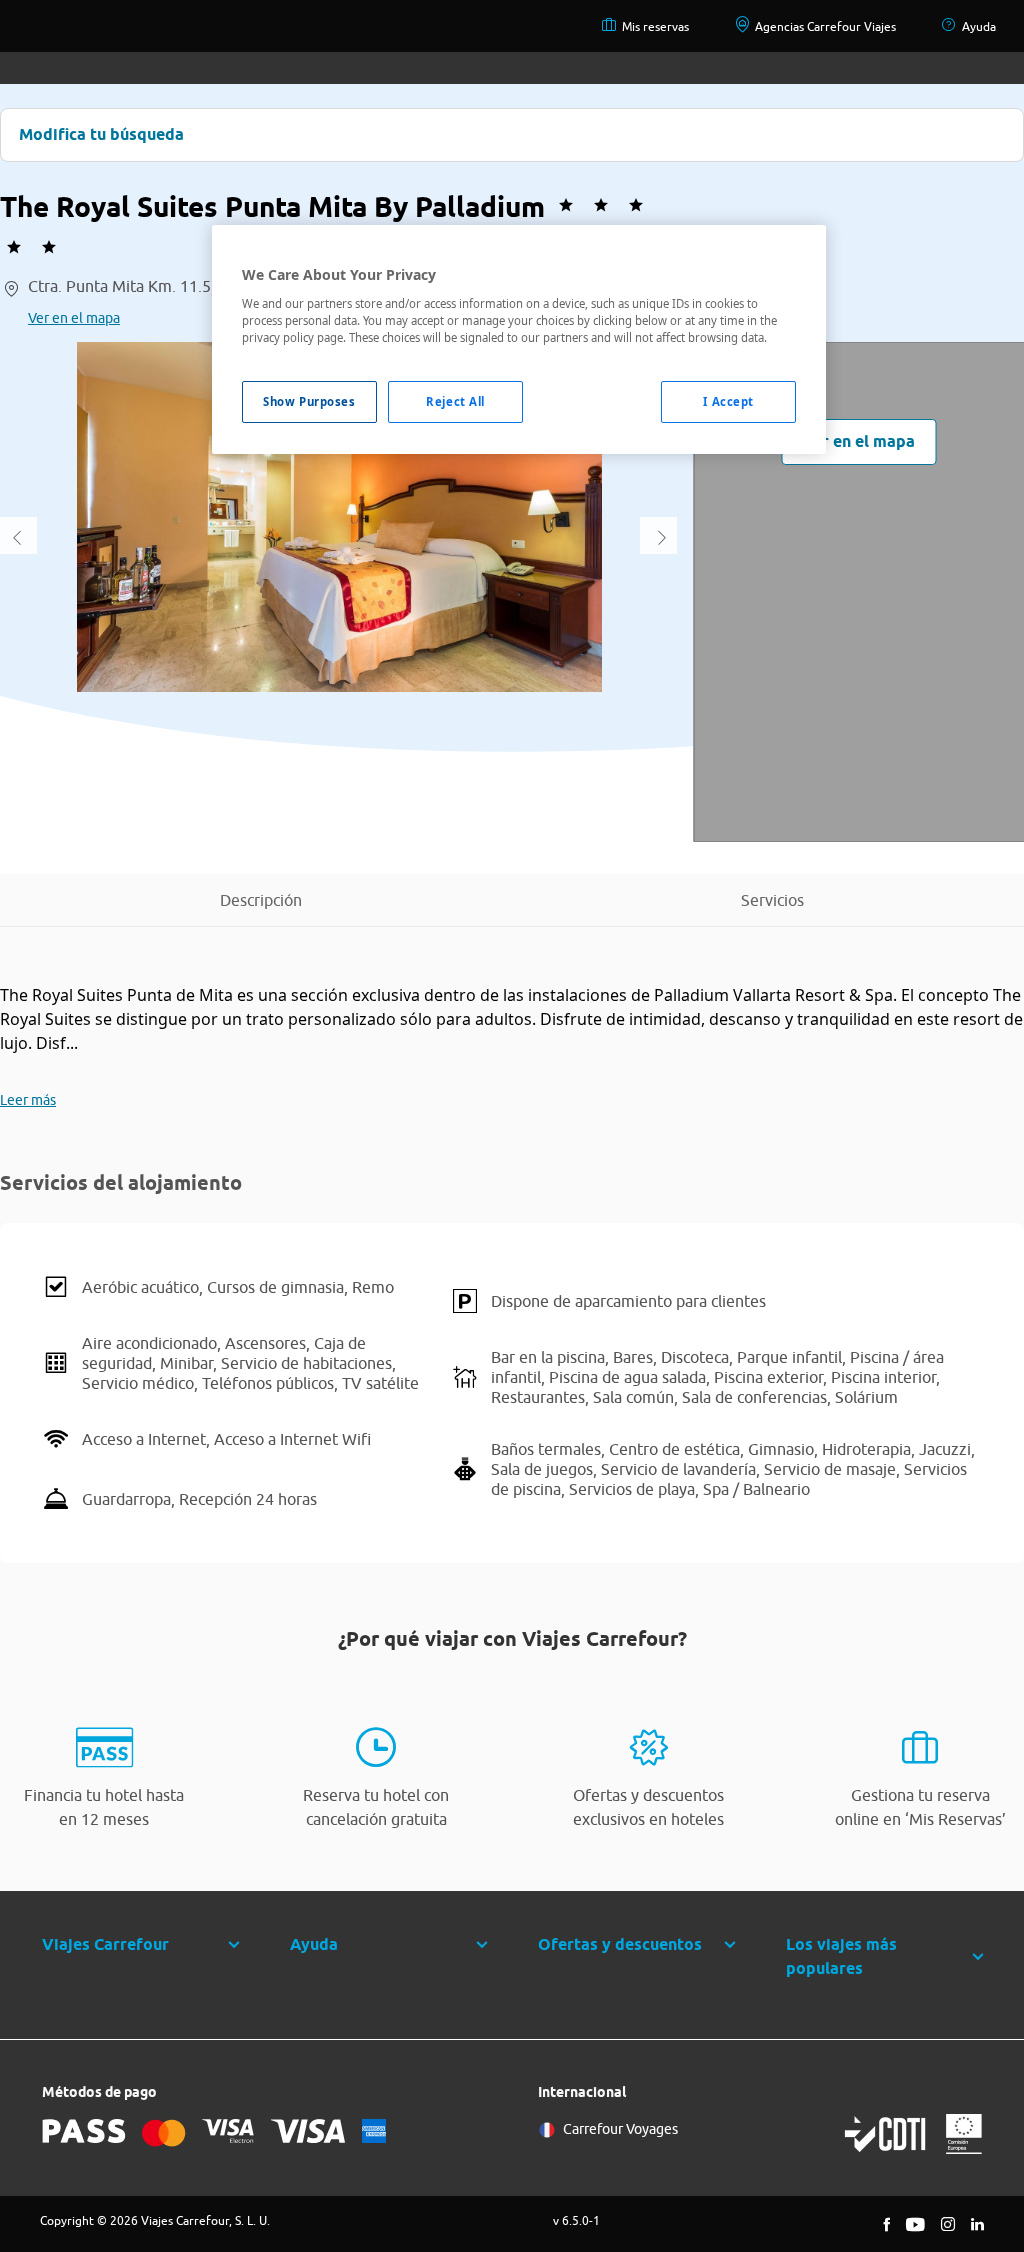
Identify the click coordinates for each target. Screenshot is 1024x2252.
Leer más (28, 1100)
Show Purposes (309, 401)
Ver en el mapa (74, 318)
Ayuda (979, 26)
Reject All (455, 401)
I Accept (728, 401)
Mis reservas (655, 26)
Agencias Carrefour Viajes (825, 26)
